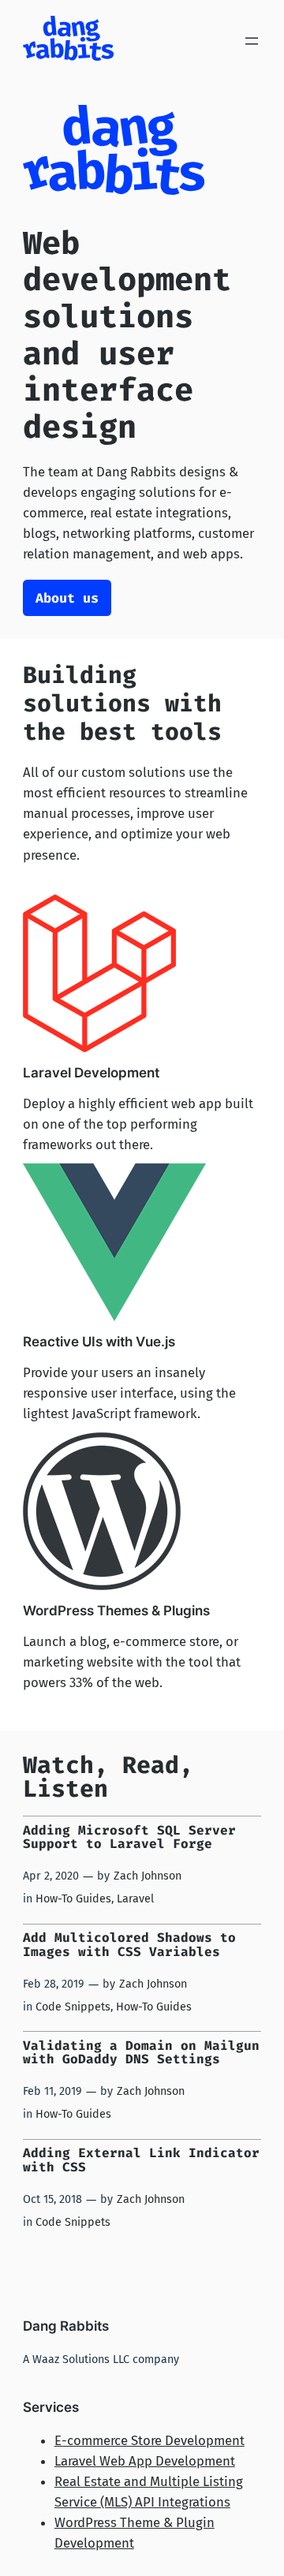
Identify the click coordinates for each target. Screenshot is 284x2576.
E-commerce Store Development (149, 2440)
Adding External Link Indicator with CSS (141, 2160)
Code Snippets (73, 2007)
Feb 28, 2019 (54, 1984)
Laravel (135, 1899)
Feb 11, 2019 (52, 2091)
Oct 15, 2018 (52, 2199)
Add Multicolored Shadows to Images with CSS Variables (129, 1945)
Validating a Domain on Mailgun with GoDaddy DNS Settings (141, 2053)
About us (67, 598)
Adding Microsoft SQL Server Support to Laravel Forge (129, 1837)
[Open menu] (252, 41)
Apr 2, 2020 (51, 1876)
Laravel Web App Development (145, 2461)
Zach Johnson (148, 1876)
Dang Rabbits (66, 2326)
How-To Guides (73, 1899)
